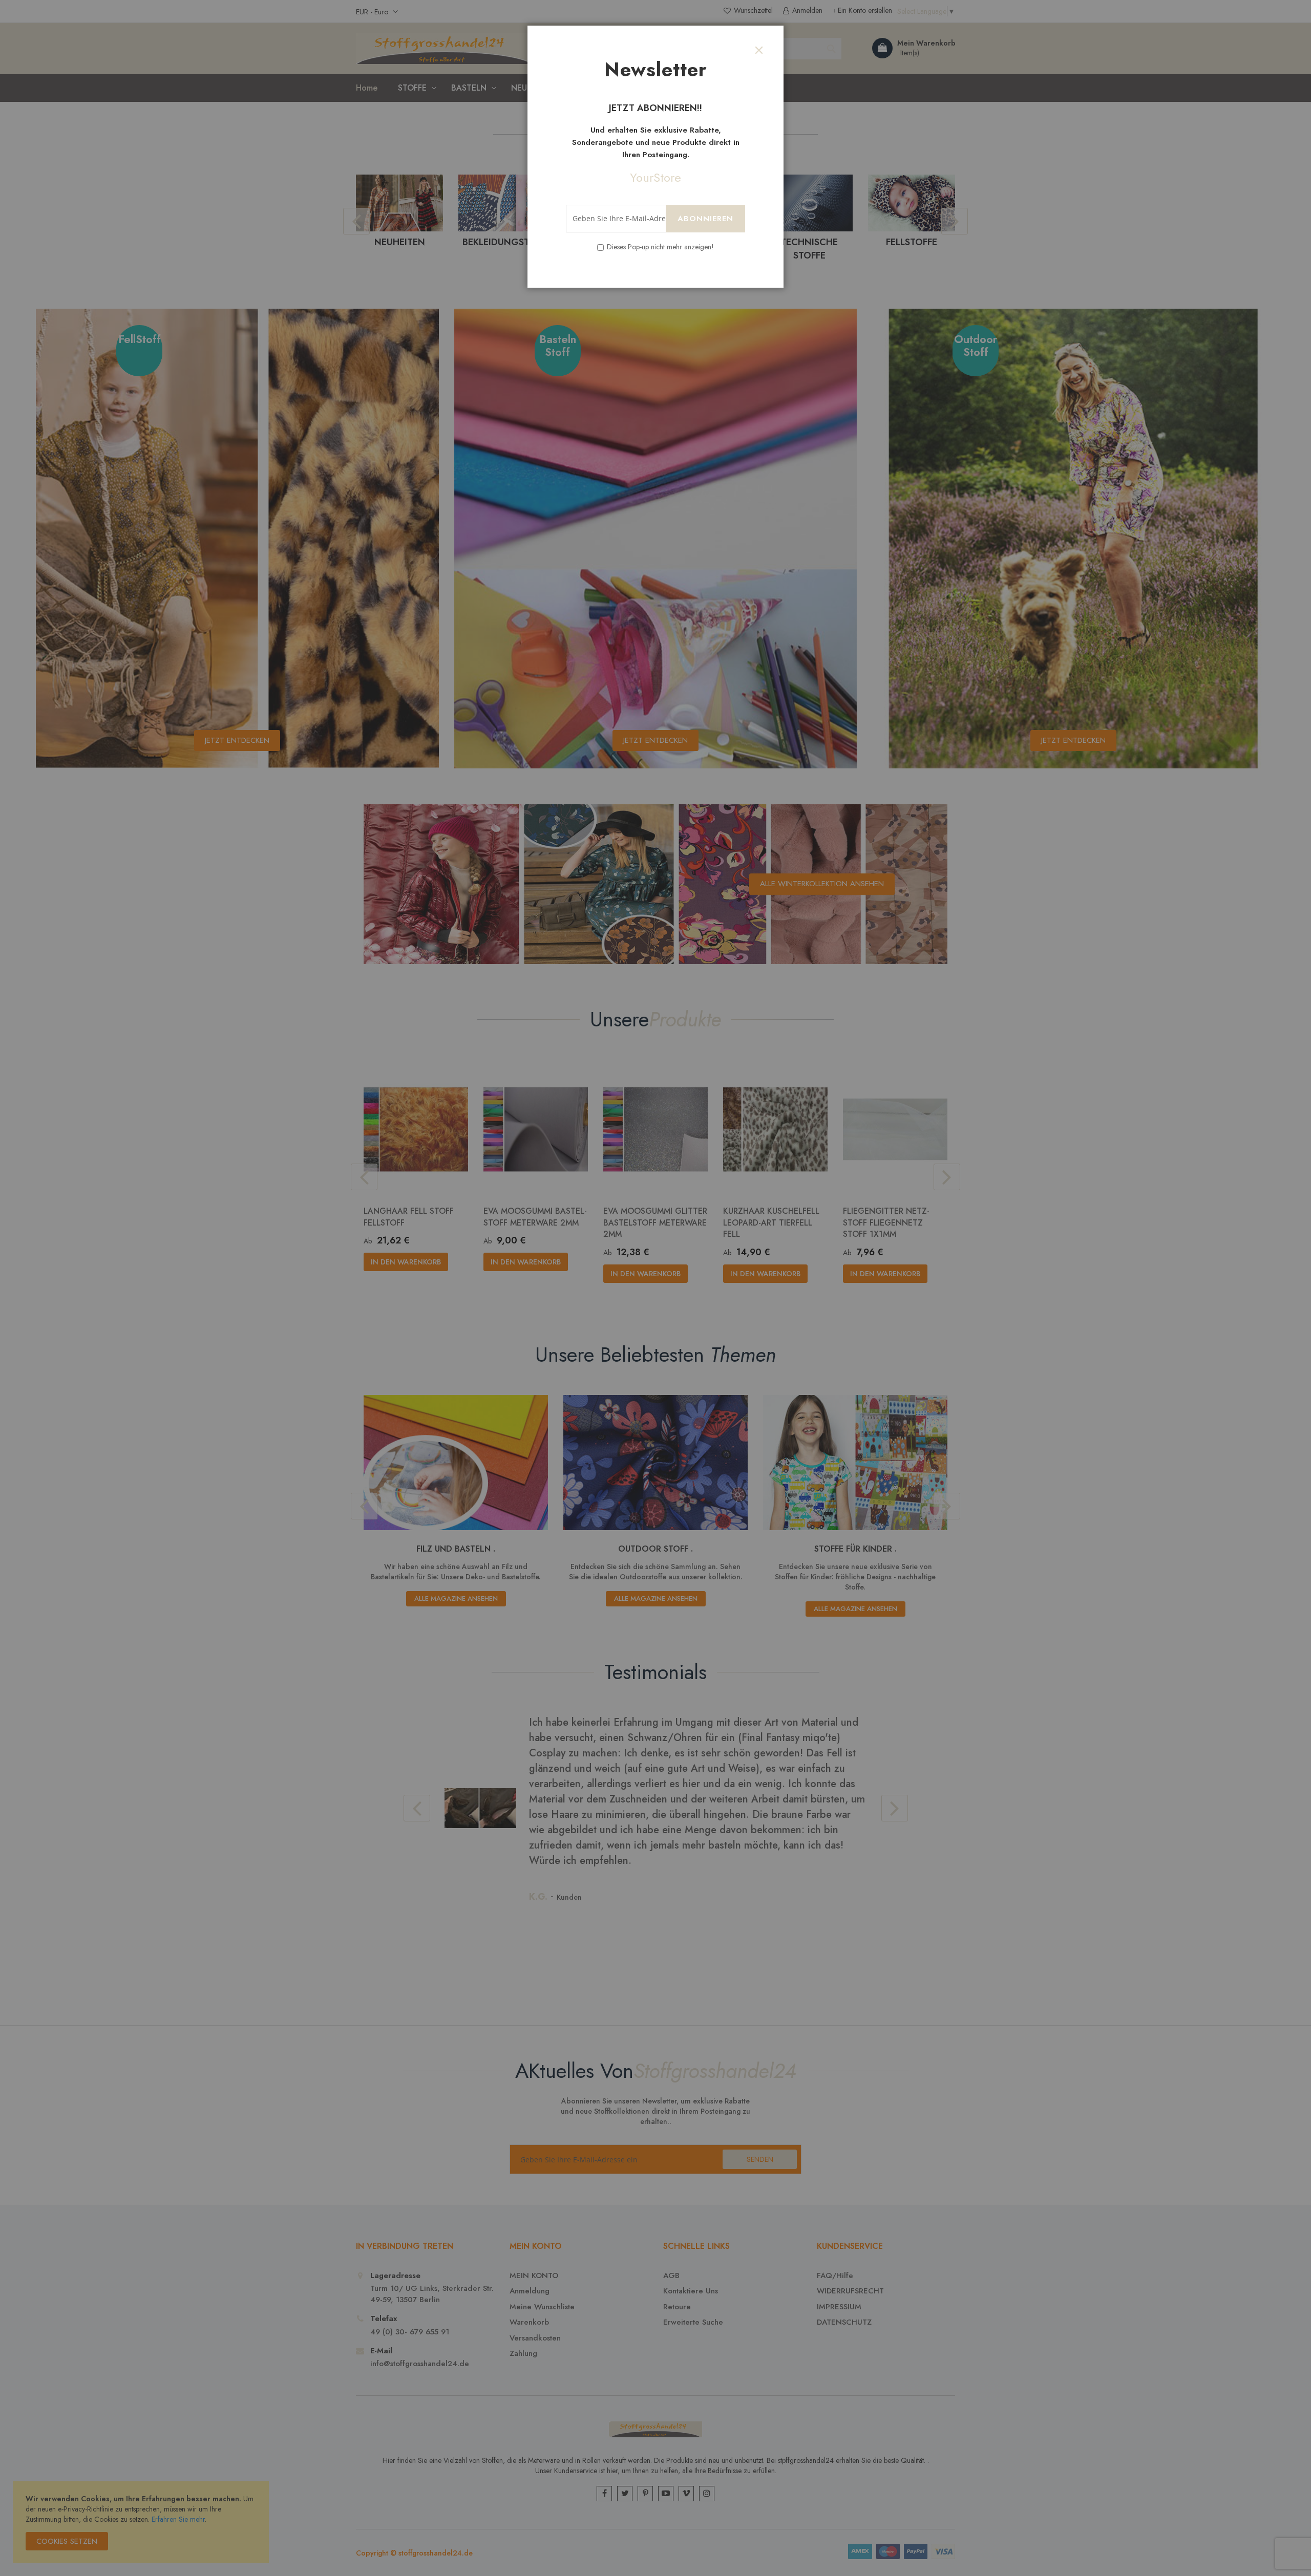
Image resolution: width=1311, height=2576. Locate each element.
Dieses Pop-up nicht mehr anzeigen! (660, 247)
